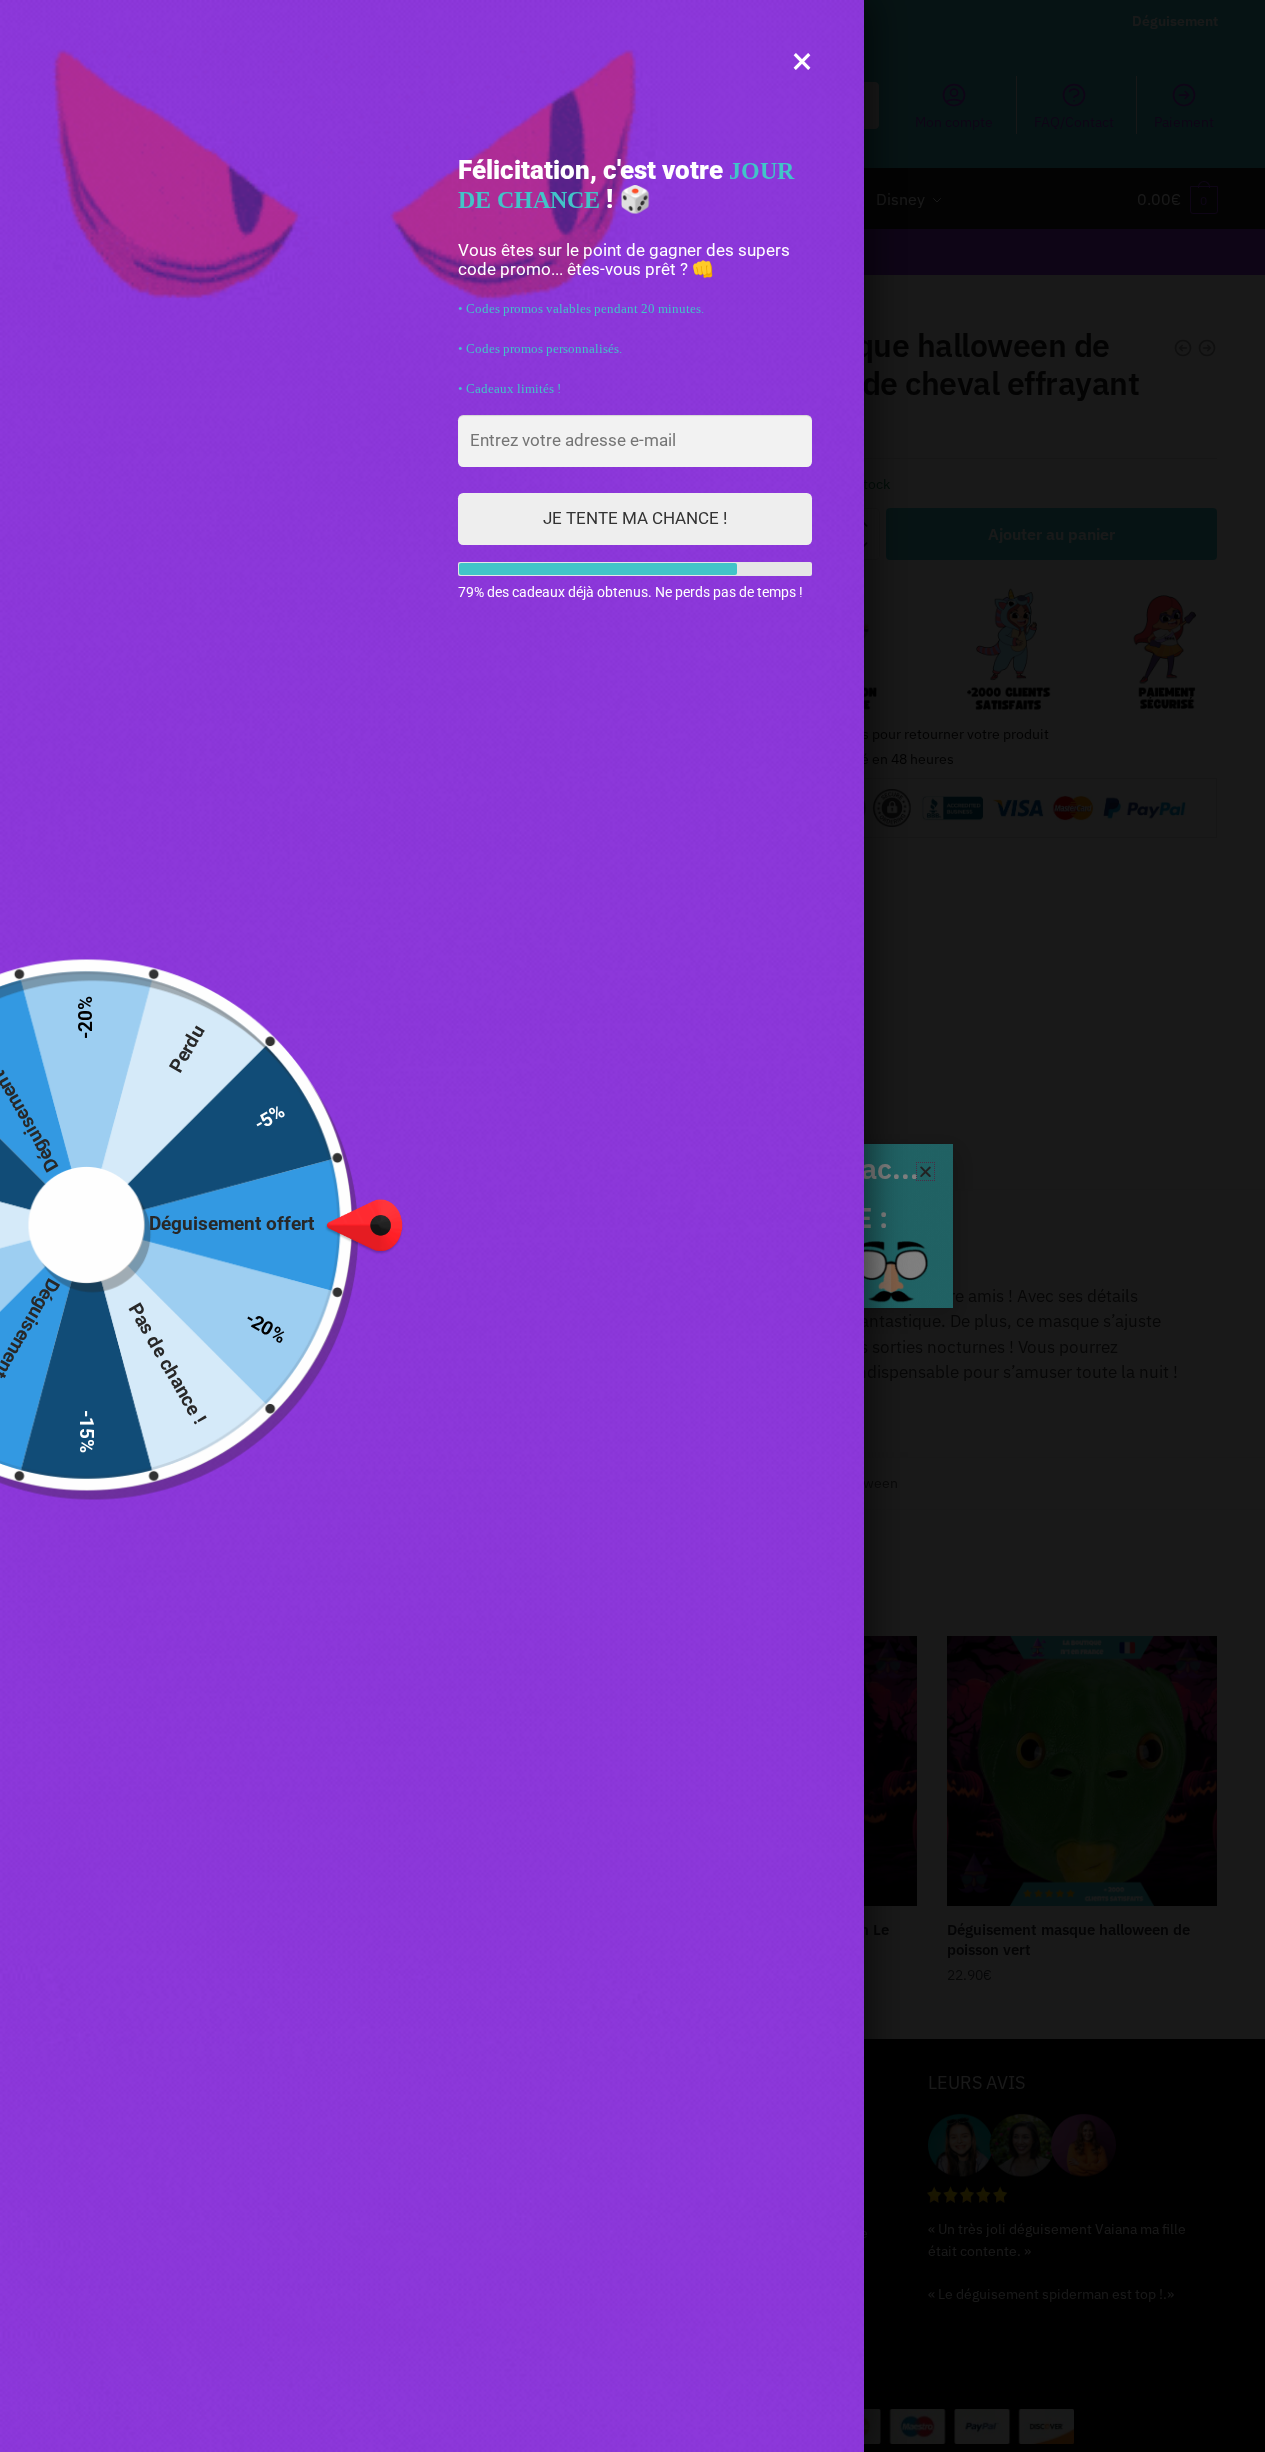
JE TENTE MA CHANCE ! (635, 518)
